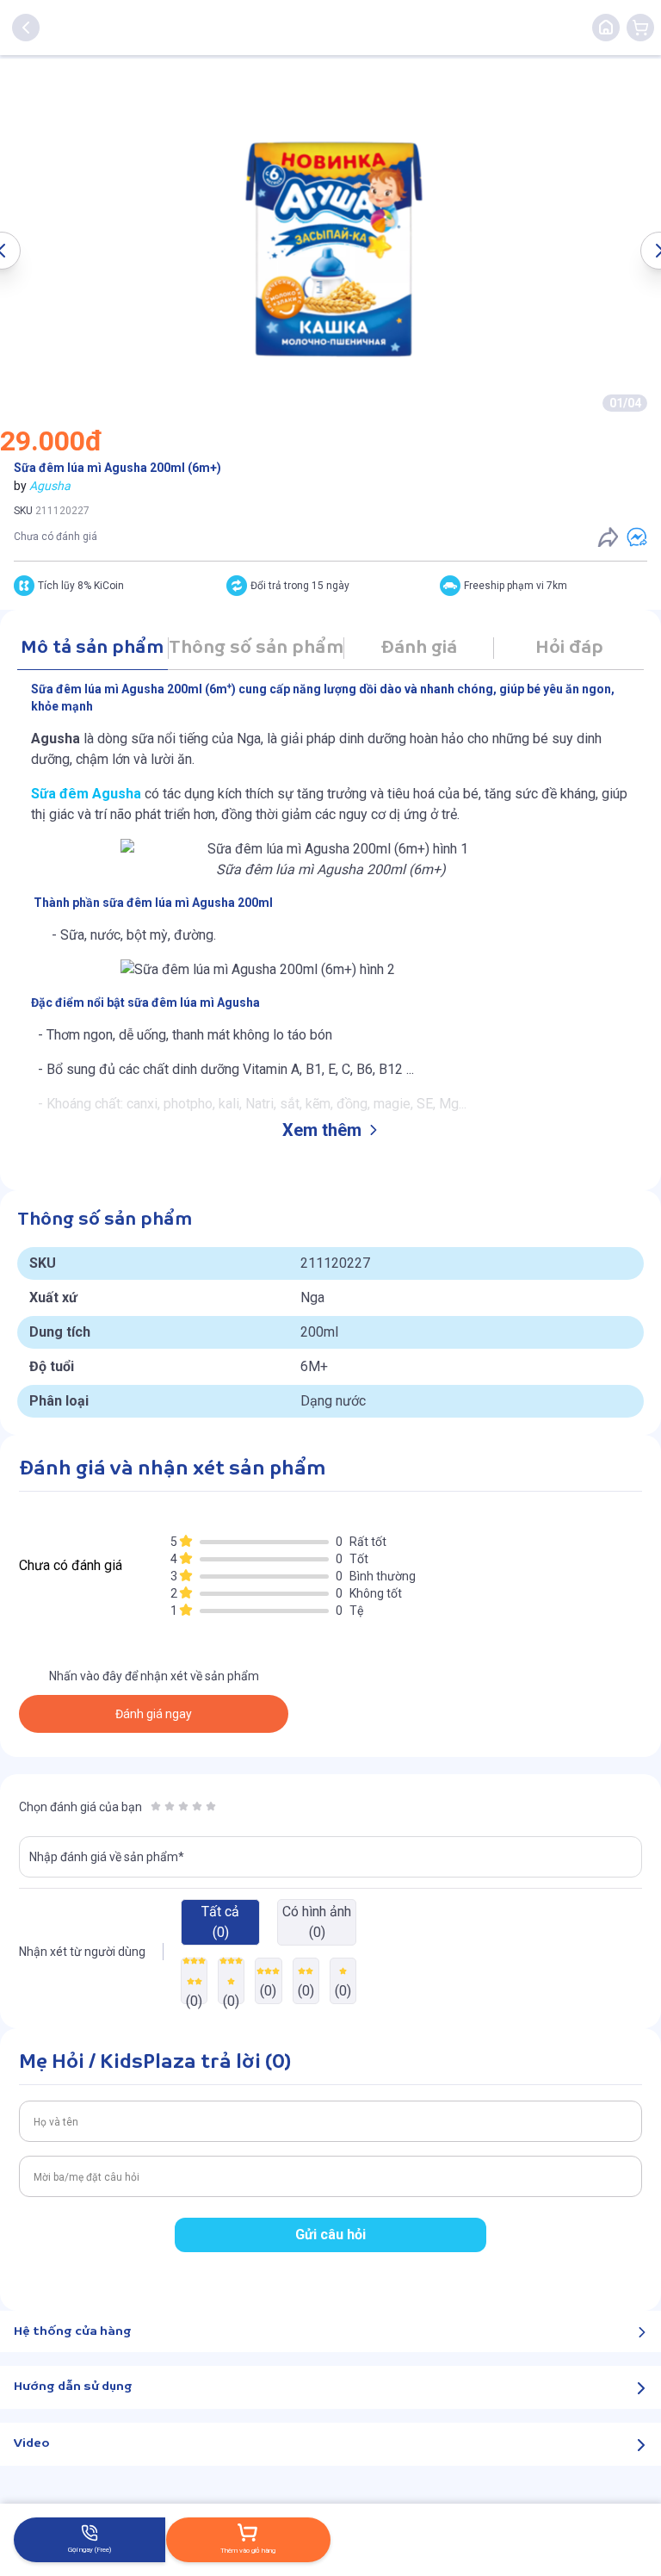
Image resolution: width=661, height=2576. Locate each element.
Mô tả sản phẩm (92, 648)
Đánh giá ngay (154, 1714)
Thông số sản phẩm (256, 648)
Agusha (50, 486)
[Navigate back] (26, 28)
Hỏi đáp (569, 648)
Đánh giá (419, 648)
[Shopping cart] (640, 28)
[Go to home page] (606, 28)
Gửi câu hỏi (330, 2235)
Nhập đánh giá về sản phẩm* (107, 1857)
